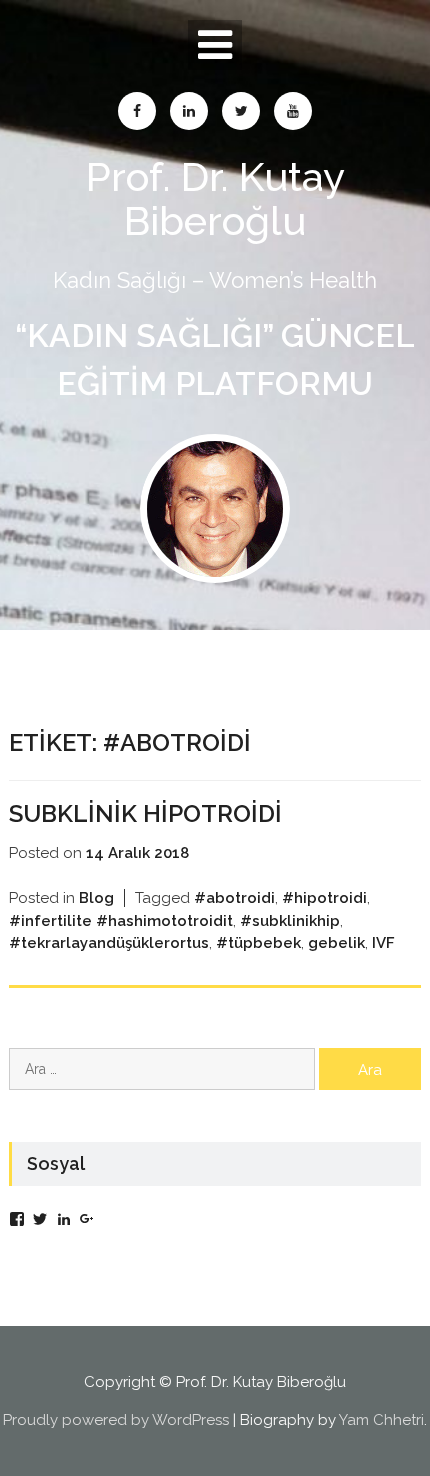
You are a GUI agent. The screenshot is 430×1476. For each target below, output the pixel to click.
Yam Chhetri (381, 1420)
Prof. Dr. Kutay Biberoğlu (215, 198)
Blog (96, 898)
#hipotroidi (324, 898)
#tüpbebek (258, 943)
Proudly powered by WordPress (116, 1420)
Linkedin (189, 111)
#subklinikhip (290, 921)
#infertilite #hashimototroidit (121, 921)
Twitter (241, 111)
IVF (383, 943)
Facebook (137, 111)
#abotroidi (234, 898)
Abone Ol (293, 111)
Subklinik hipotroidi (145, 813)
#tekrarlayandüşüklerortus (109, 943)
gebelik (336, 943)
